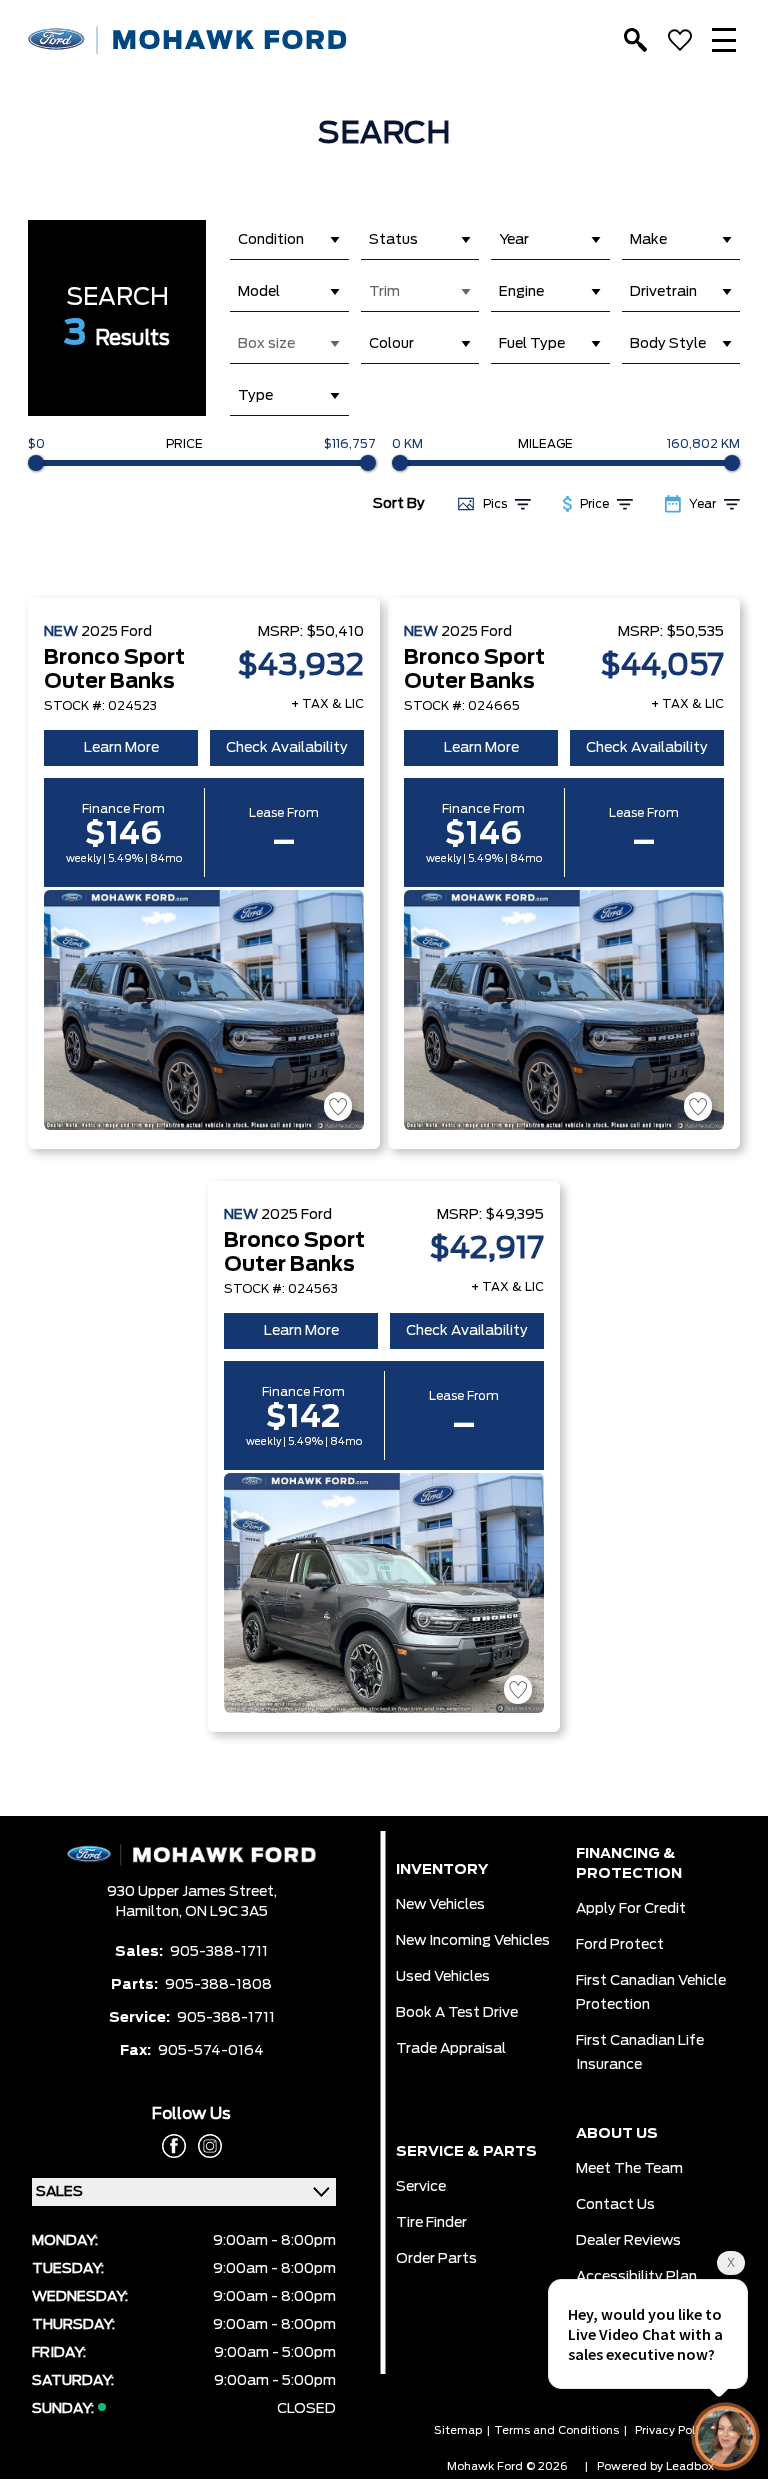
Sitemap (458, 2430)
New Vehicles (440, 1905)
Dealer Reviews (628, 2241)
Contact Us (615, 2205)
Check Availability (287, 748)
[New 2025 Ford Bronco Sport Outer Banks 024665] (564, 1010)
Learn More (121, 748)
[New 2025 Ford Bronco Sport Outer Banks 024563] (384, 1593)
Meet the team (629, 2169)
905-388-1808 (218, 1985)
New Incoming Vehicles (473, 1941)
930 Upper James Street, (192, 1892)
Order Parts (436, 2259)
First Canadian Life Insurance (640, 2053)
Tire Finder (431, 2223)
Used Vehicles (443, 1977)
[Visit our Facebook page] (174, 2146)
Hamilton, (150, 1912)
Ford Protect (620, 1945)
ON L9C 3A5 (226, 1912)
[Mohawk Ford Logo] (188, 40)
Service (421, 2187)
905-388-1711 (219, 1952)
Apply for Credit (631, 1909)
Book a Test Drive (457, 2013)
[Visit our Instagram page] (204, 2146)
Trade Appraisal (451, 2049)
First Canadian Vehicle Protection (651, 1993)
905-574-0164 (211, 2051)
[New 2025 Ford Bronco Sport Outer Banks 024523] (204, 1010)
